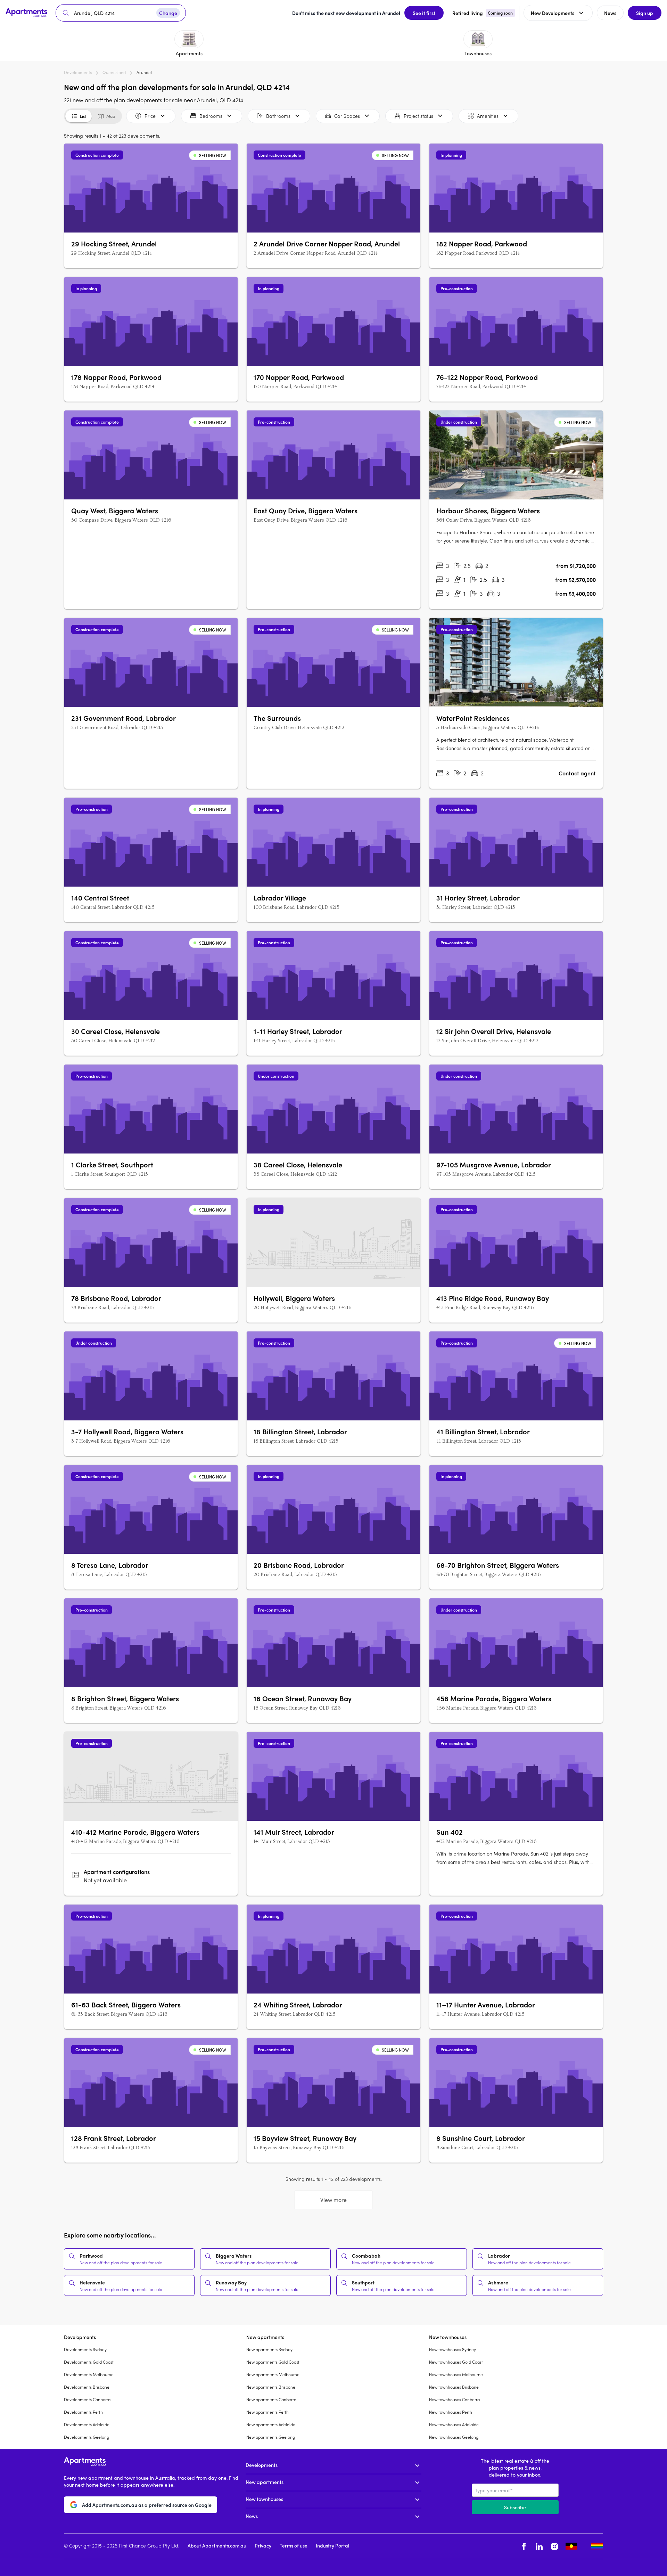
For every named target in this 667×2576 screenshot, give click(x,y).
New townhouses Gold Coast (456, 2362)
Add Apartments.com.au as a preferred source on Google (147, 2505)
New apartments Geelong (271, 2437)
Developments (78, 72)
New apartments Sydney (269, 2349)
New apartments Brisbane (271, 2387)
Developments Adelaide (87, 2424)
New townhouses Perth (451, 2412)
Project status (418, 116)
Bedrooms (211, 116)
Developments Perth (83, 2412)
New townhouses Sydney (452, 2349)
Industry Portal (332, 2545)
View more (333, 2200)
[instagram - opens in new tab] (554, 2546)
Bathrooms (278, 116)
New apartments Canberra (271, 2399)
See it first (424, 13)
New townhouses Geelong (454, 2437)
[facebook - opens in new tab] (524, 2546)
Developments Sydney (85, 2349)
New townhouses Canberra (454, 2399)
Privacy (263, 2545)
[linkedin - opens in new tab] (539, 2546)
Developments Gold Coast (89, 2362)
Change (168, 13)
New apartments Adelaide (271, 2424)
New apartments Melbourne (273, 2374)
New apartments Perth (267, 2412)
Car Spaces (347, 116)
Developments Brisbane (87, 2387)
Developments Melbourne (89, 2374)
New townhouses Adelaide (454, 2424)
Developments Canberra (87, 2399)
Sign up (645, 13)
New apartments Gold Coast (273, 2362)
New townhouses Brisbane (454, 2387)
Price (150, 116)
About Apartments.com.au (217, 2545)
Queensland (114, 72)
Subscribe (515, 2507)
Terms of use (294, 2545)
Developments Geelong (87, 2437)
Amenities (488, 116)
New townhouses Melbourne (456, 2374)
